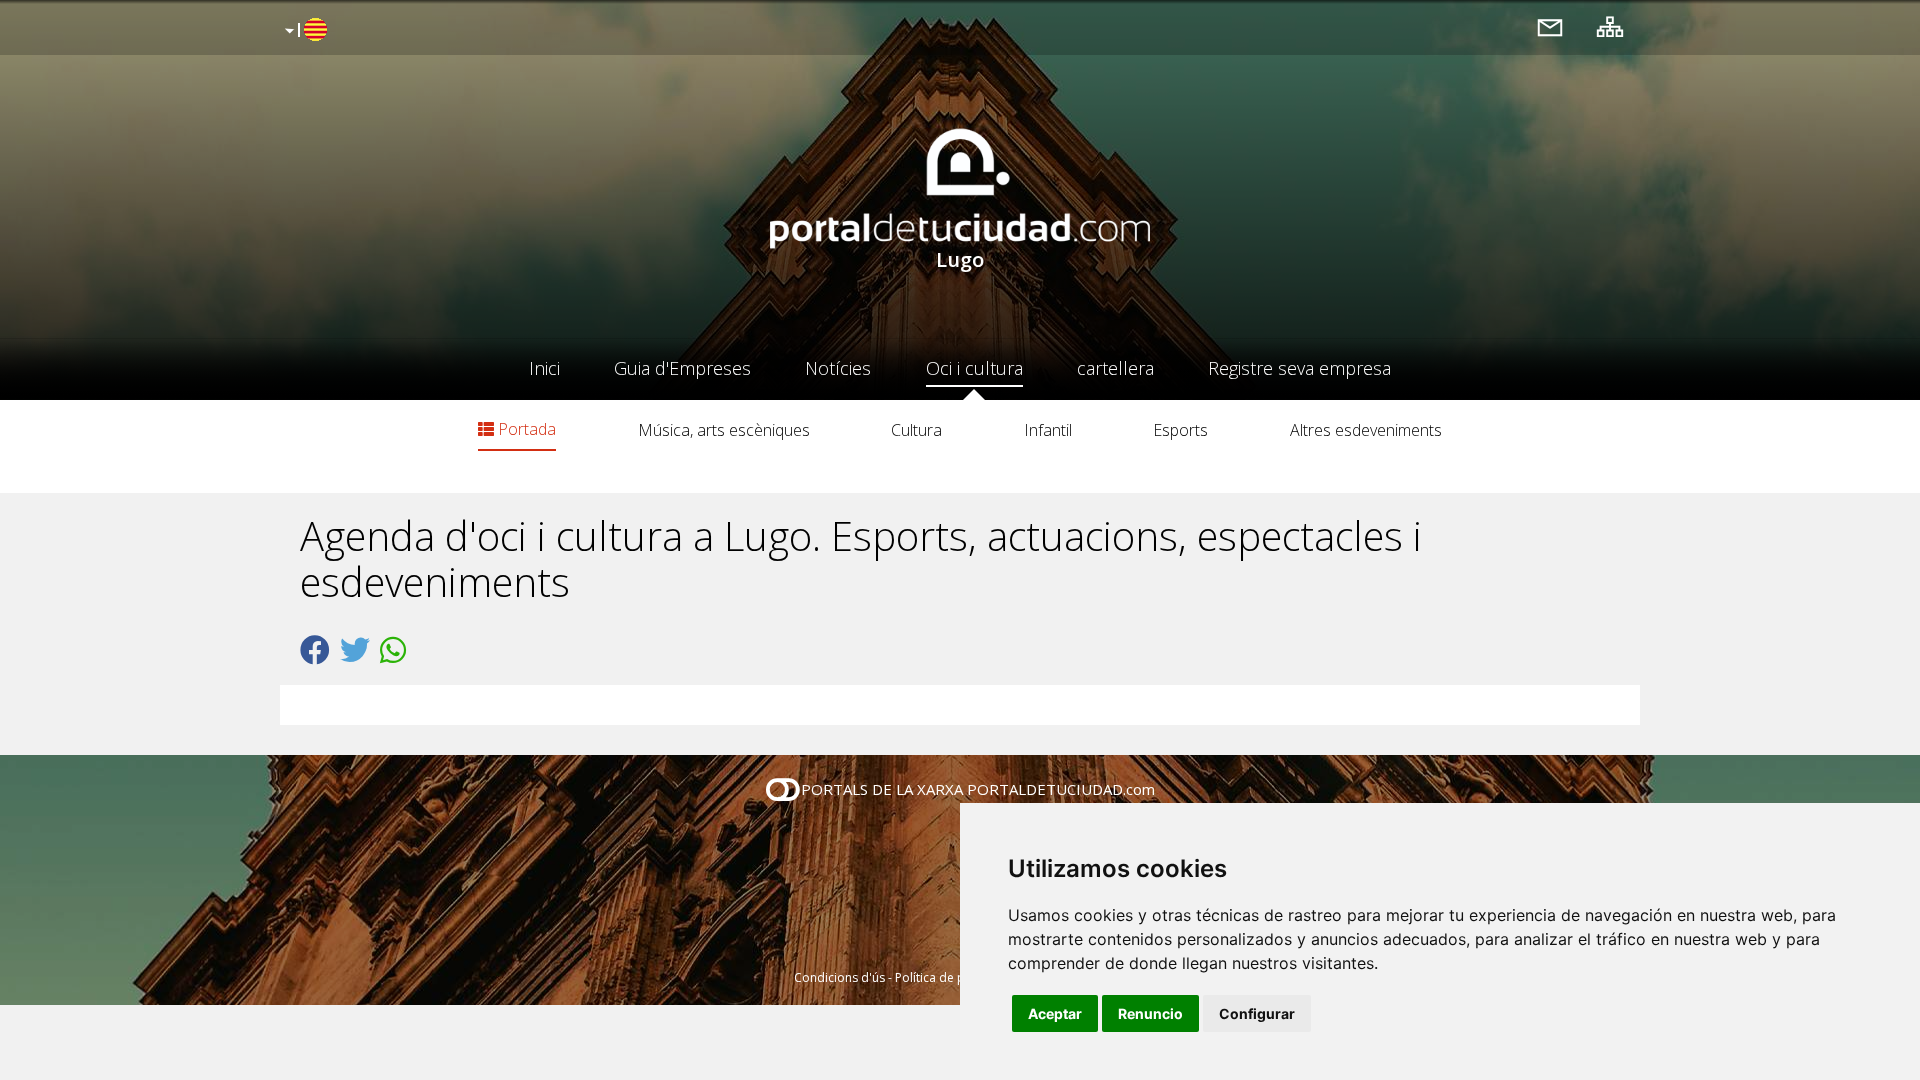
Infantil (1048, 430)
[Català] (303, 31)
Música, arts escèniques (724, 430)
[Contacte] (1550, 26)
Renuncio (1150, 1013)
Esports (1180, 430)
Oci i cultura (974, 368)
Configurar (1257, 1013)
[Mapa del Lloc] (1610, 26)
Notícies (838, 368)
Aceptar (1055, 1013)
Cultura (916, 430)
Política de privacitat (952, 977)
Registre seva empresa (1299, 368)
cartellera (1115, 368)
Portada (525, 429)
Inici (544, 368)
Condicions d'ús (839, 977)
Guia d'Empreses (682, 368)
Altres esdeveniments (1366, 430)
